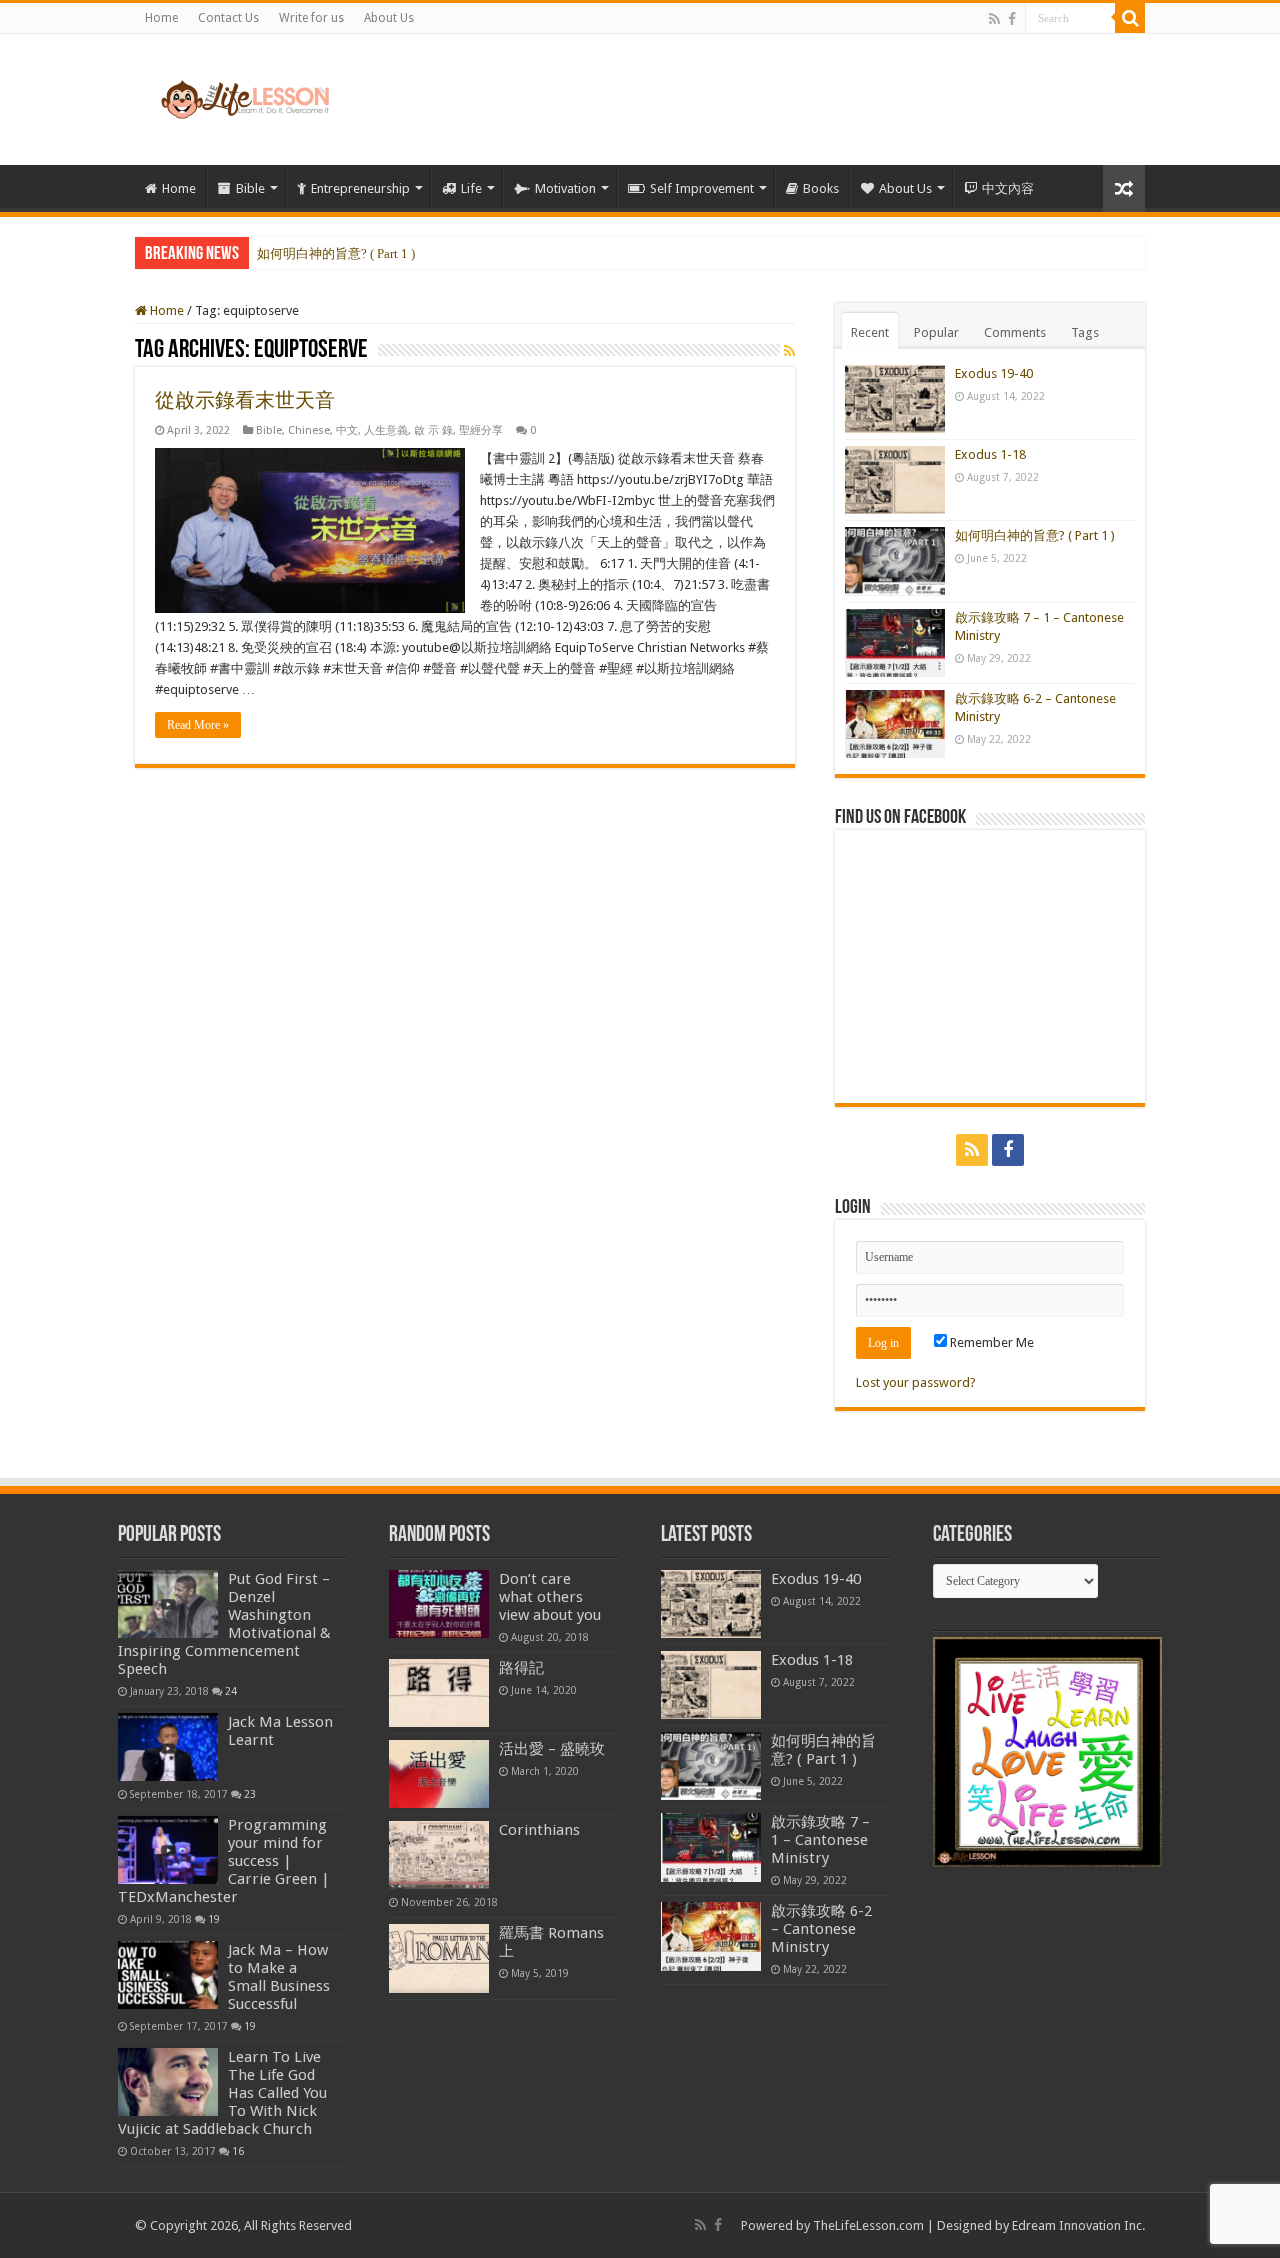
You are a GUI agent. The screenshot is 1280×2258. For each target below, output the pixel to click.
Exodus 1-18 (990, 454)
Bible (250, 188)
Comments (1015, 332)
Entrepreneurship (360, 188)
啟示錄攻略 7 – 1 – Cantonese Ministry (820, 1840)
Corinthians (539, 1830)
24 (231, 1691)
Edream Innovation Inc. (1078, 2225)
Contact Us (228, 18)
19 (214, 1919)
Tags (1085, 332)
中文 (347, 430)
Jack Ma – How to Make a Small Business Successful (279, 1977)
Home (161, 18)
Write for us (311, 18)
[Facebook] (1012, 19)
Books (821, 188)
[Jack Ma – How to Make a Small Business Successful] (168, 1975)
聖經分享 (481, 430)
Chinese (309, 430)
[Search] (1130, 18)
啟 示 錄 (433, 430)
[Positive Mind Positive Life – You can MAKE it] (245, 96)
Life (471, 188)
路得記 (521, 1668)
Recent (870, 332)
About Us (389, 18)
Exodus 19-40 (994, 373)
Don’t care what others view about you (550, 1597)
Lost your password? (916, 1382)
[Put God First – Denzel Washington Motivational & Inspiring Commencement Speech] (168, 1604)
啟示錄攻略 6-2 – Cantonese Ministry (821, 1929)
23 (250, 1794)
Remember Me (990, 1342)
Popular (936, 332)
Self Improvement (702, 188)
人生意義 (386, 430)
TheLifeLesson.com (868, 2225)
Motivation (565, 188)
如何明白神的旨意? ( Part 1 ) (336, 253)
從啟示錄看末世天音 (245, 400)
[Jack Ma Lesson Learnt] (168, 1747)
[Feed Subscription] (789, 351)
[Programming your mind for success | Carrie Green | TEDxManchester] (168, 1850)
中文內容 (1008, 188)
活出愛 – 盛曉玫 (552, 1749)
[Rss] (994, 19)
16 (238, 2151)
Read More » (198, 725)
